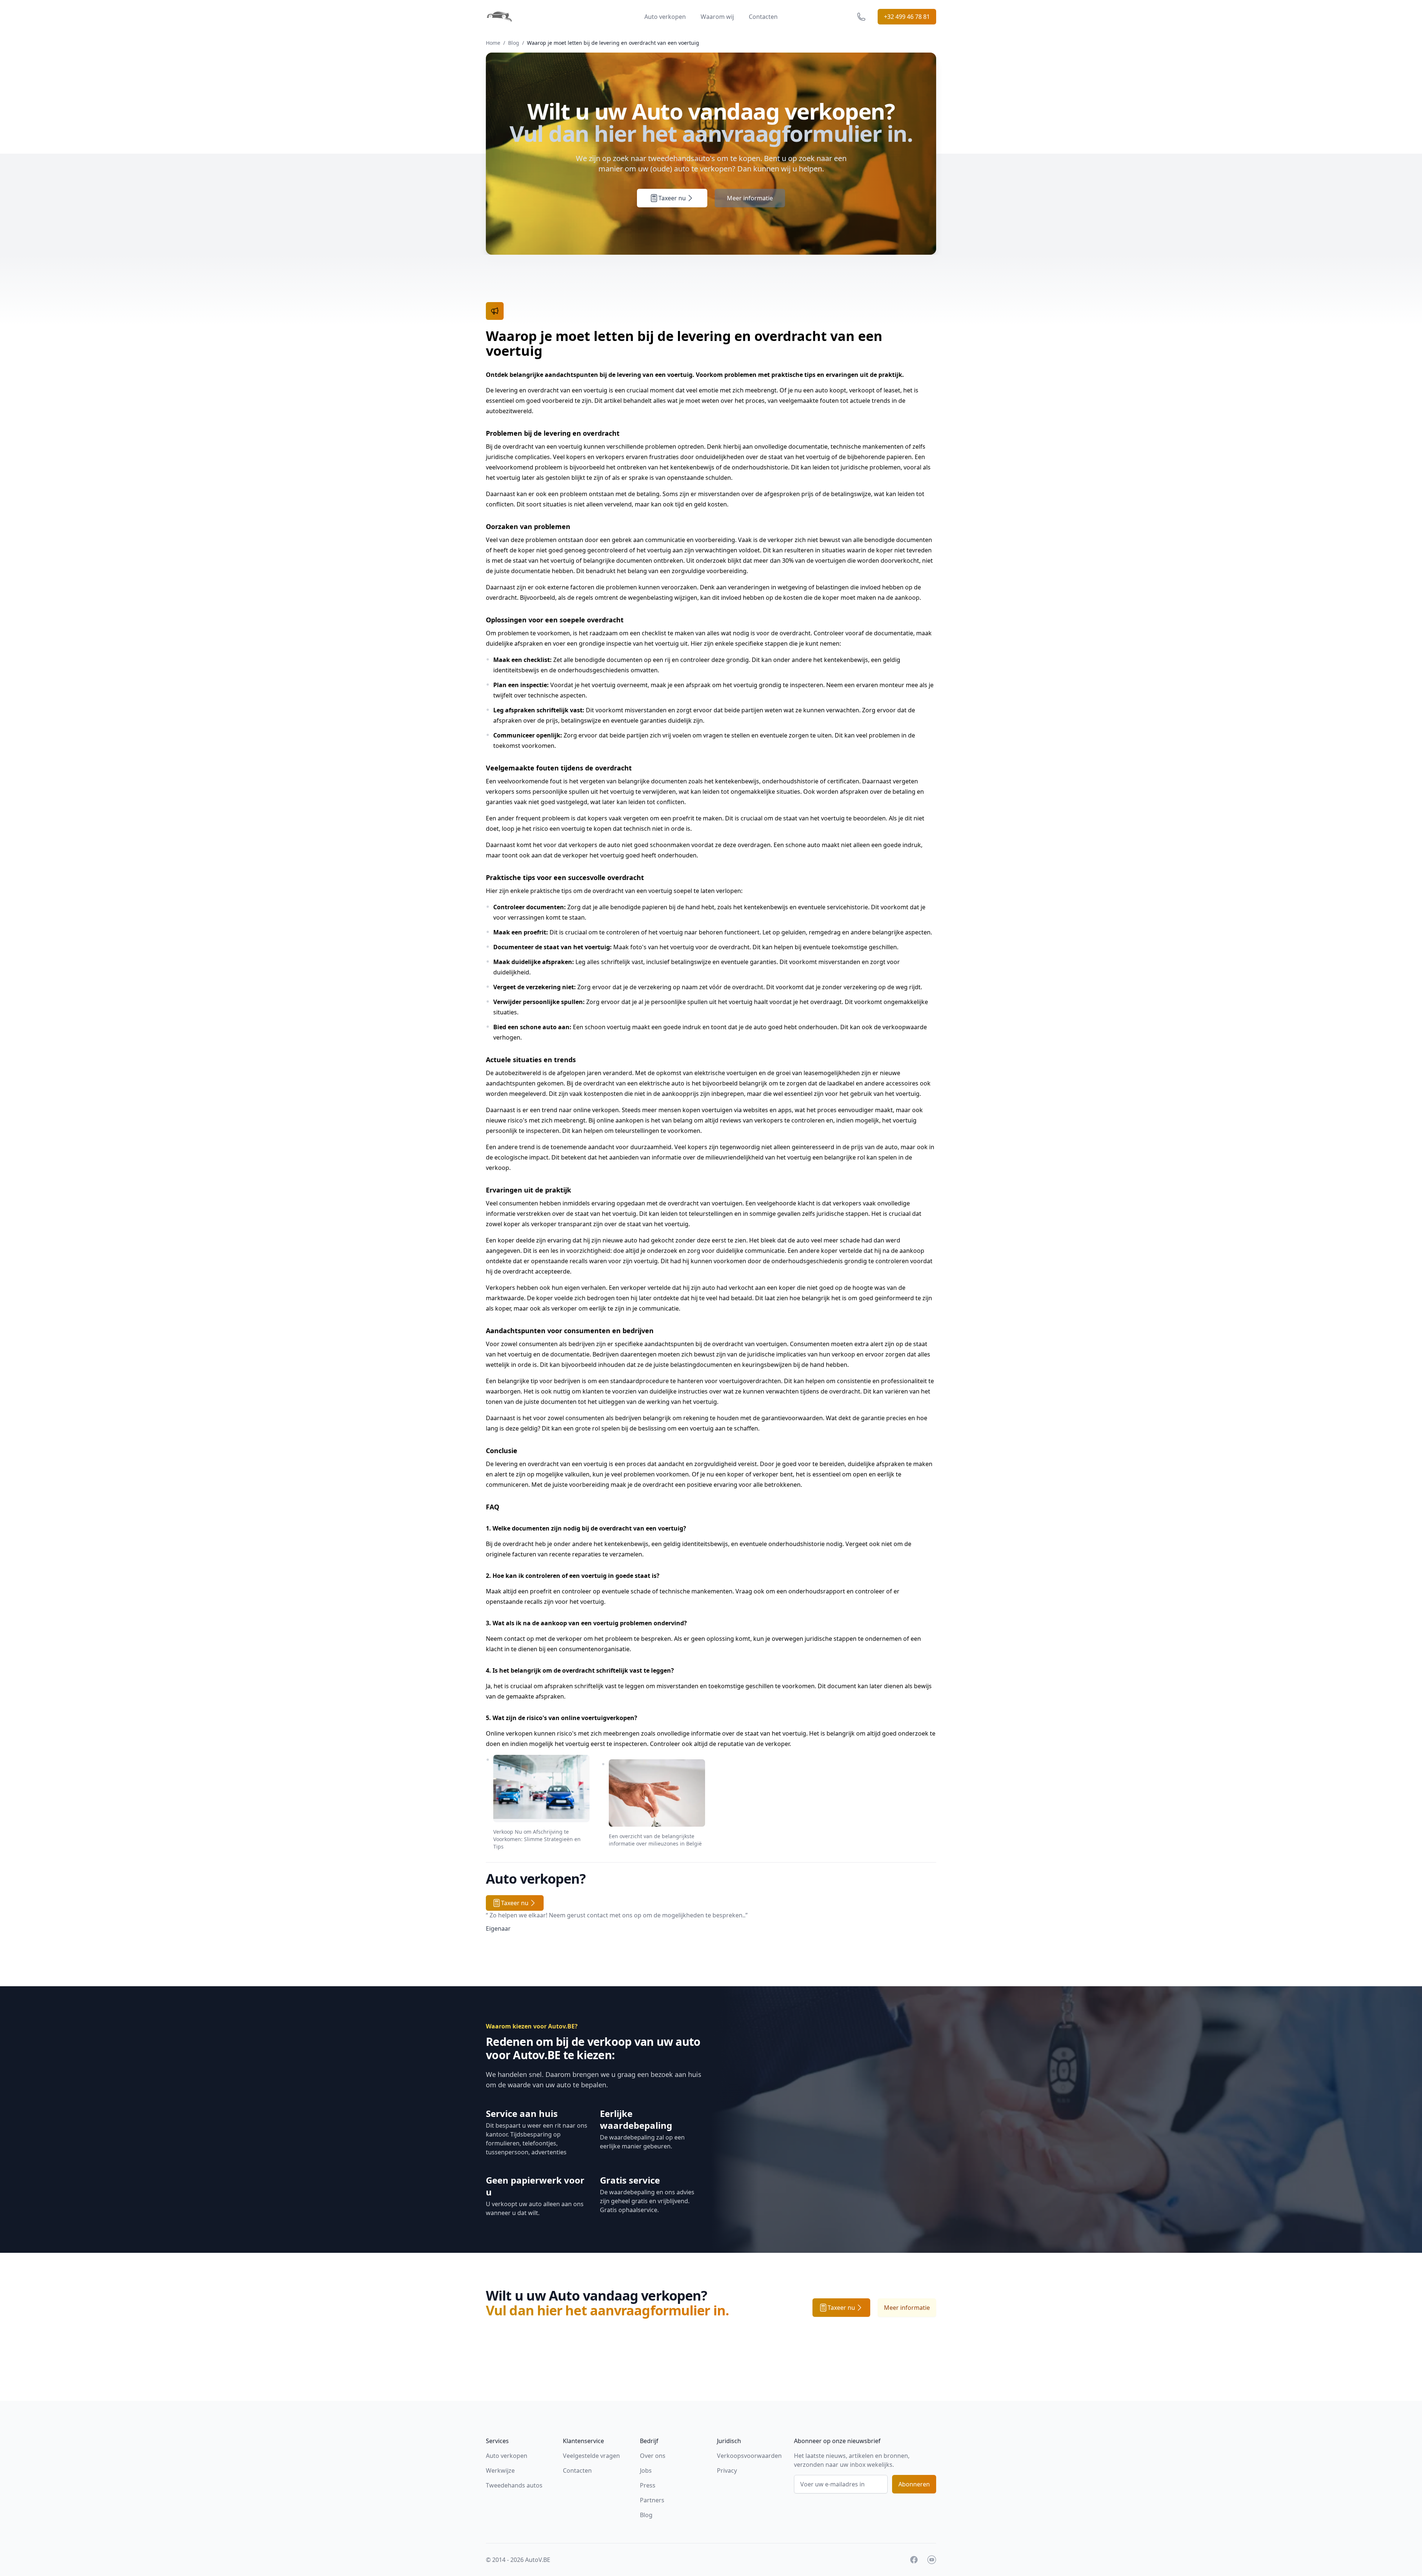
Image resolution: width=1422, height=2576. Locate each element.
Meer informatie (750, 198)
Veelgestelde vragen (591, 2456)
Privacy (727, 2470)
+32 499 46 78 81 (907, 17)
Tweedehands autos (514, 2485)
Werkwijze (500, 2470)
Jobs (646, 2470)
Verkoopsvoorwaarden (749, 2456)
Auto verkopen (665, 17)
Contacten (763, 17)
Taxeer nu (672, 198)
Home (493, 43)
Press (648, 2485)
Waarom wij (717, 17)
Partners (652, 2500)
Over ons (653, 2456)
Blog (514, 43)
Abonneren (914, 2484)
